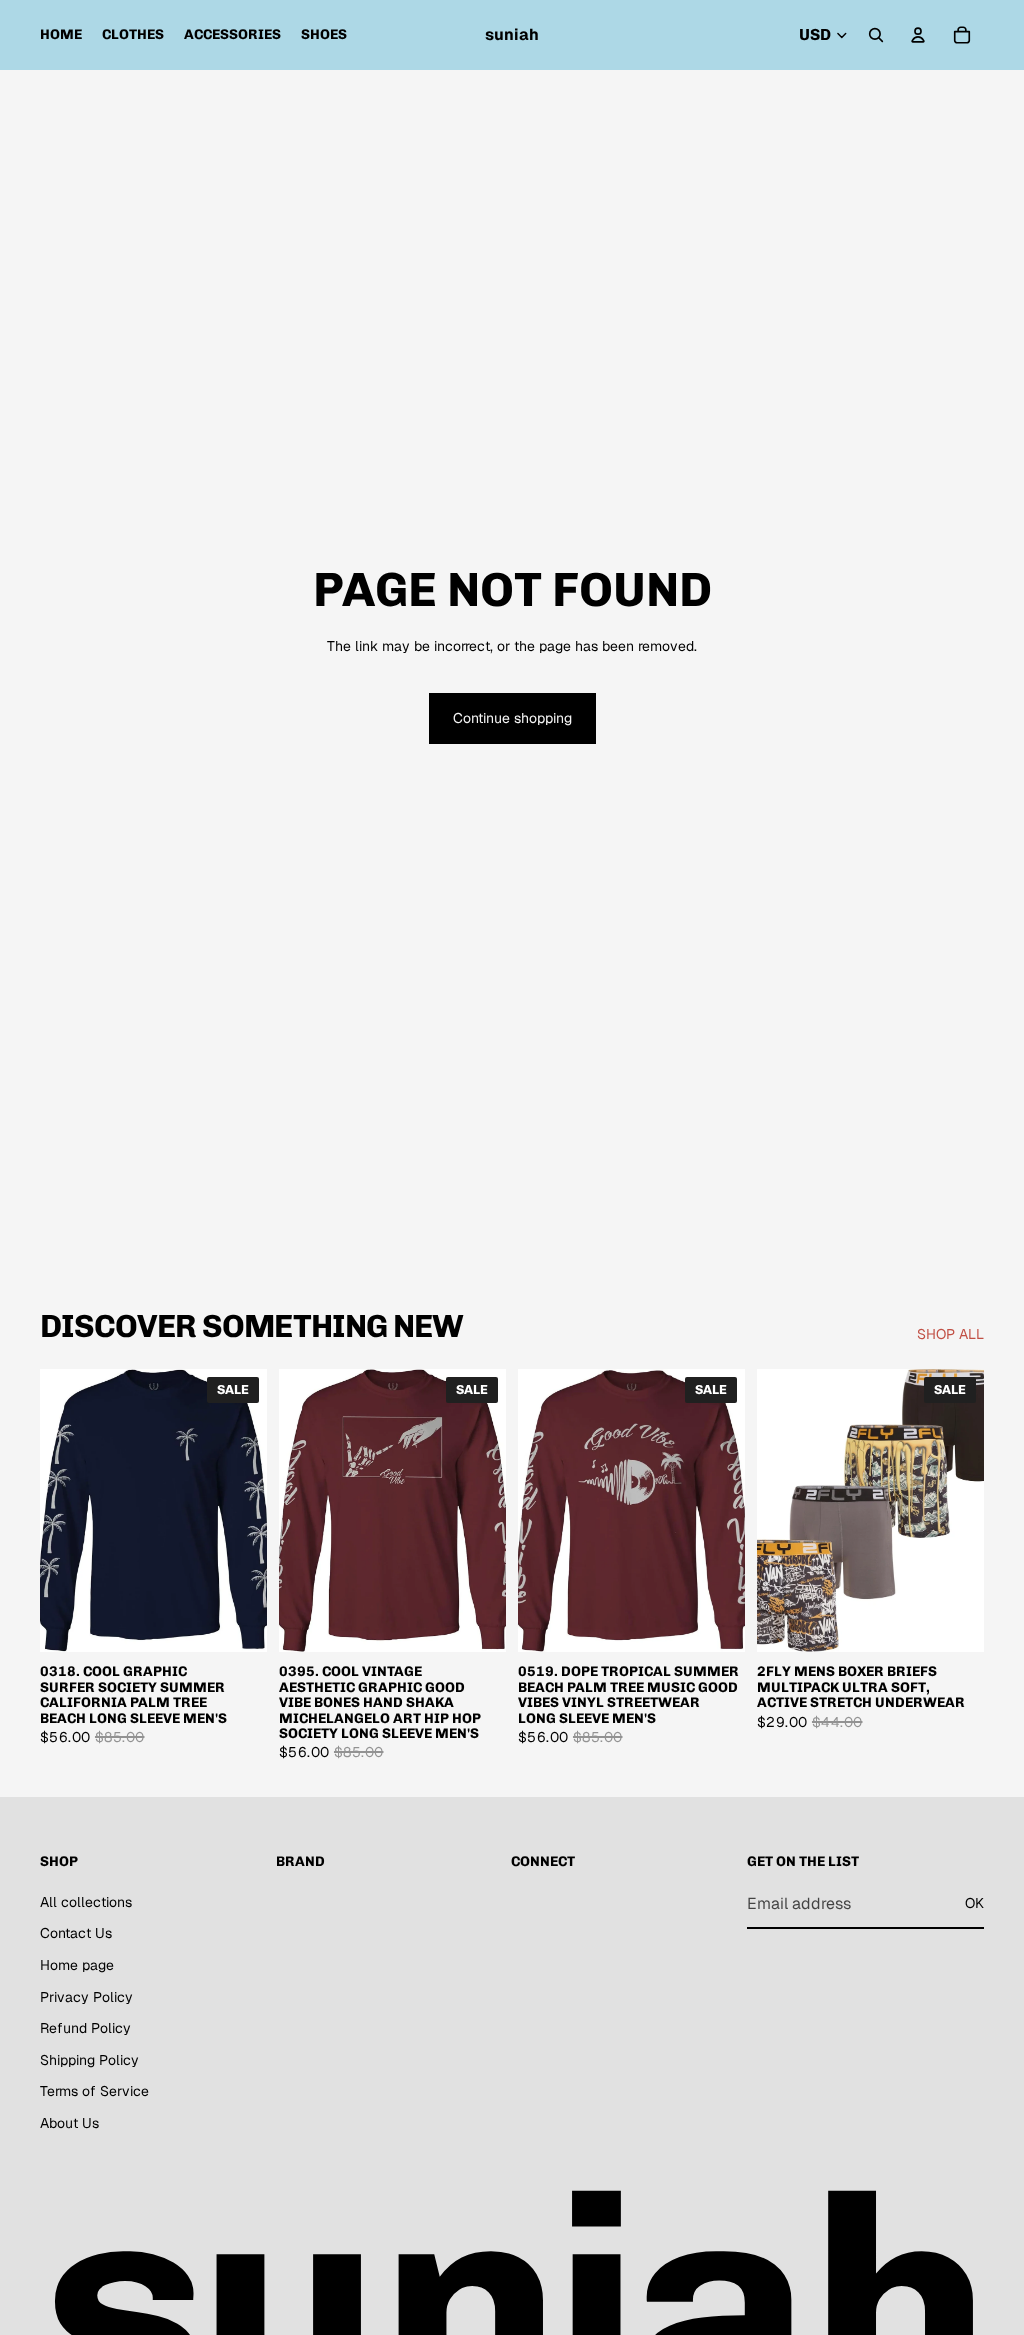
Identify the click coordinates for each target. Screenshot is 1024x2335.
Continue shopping (512, 718)
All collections (86, 1902)
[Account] (918, 35)
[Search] (876, 35)
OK (974, 1903)
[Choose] (236, 1622)
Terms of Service (94, 2091)
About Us (69, 2123)
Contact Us (76, 1933)
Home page (77, 1965)
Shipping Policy (89, 2060)
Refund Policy (85, 2028)
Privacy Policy (86, 1996)
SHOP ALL (950, 1334)
